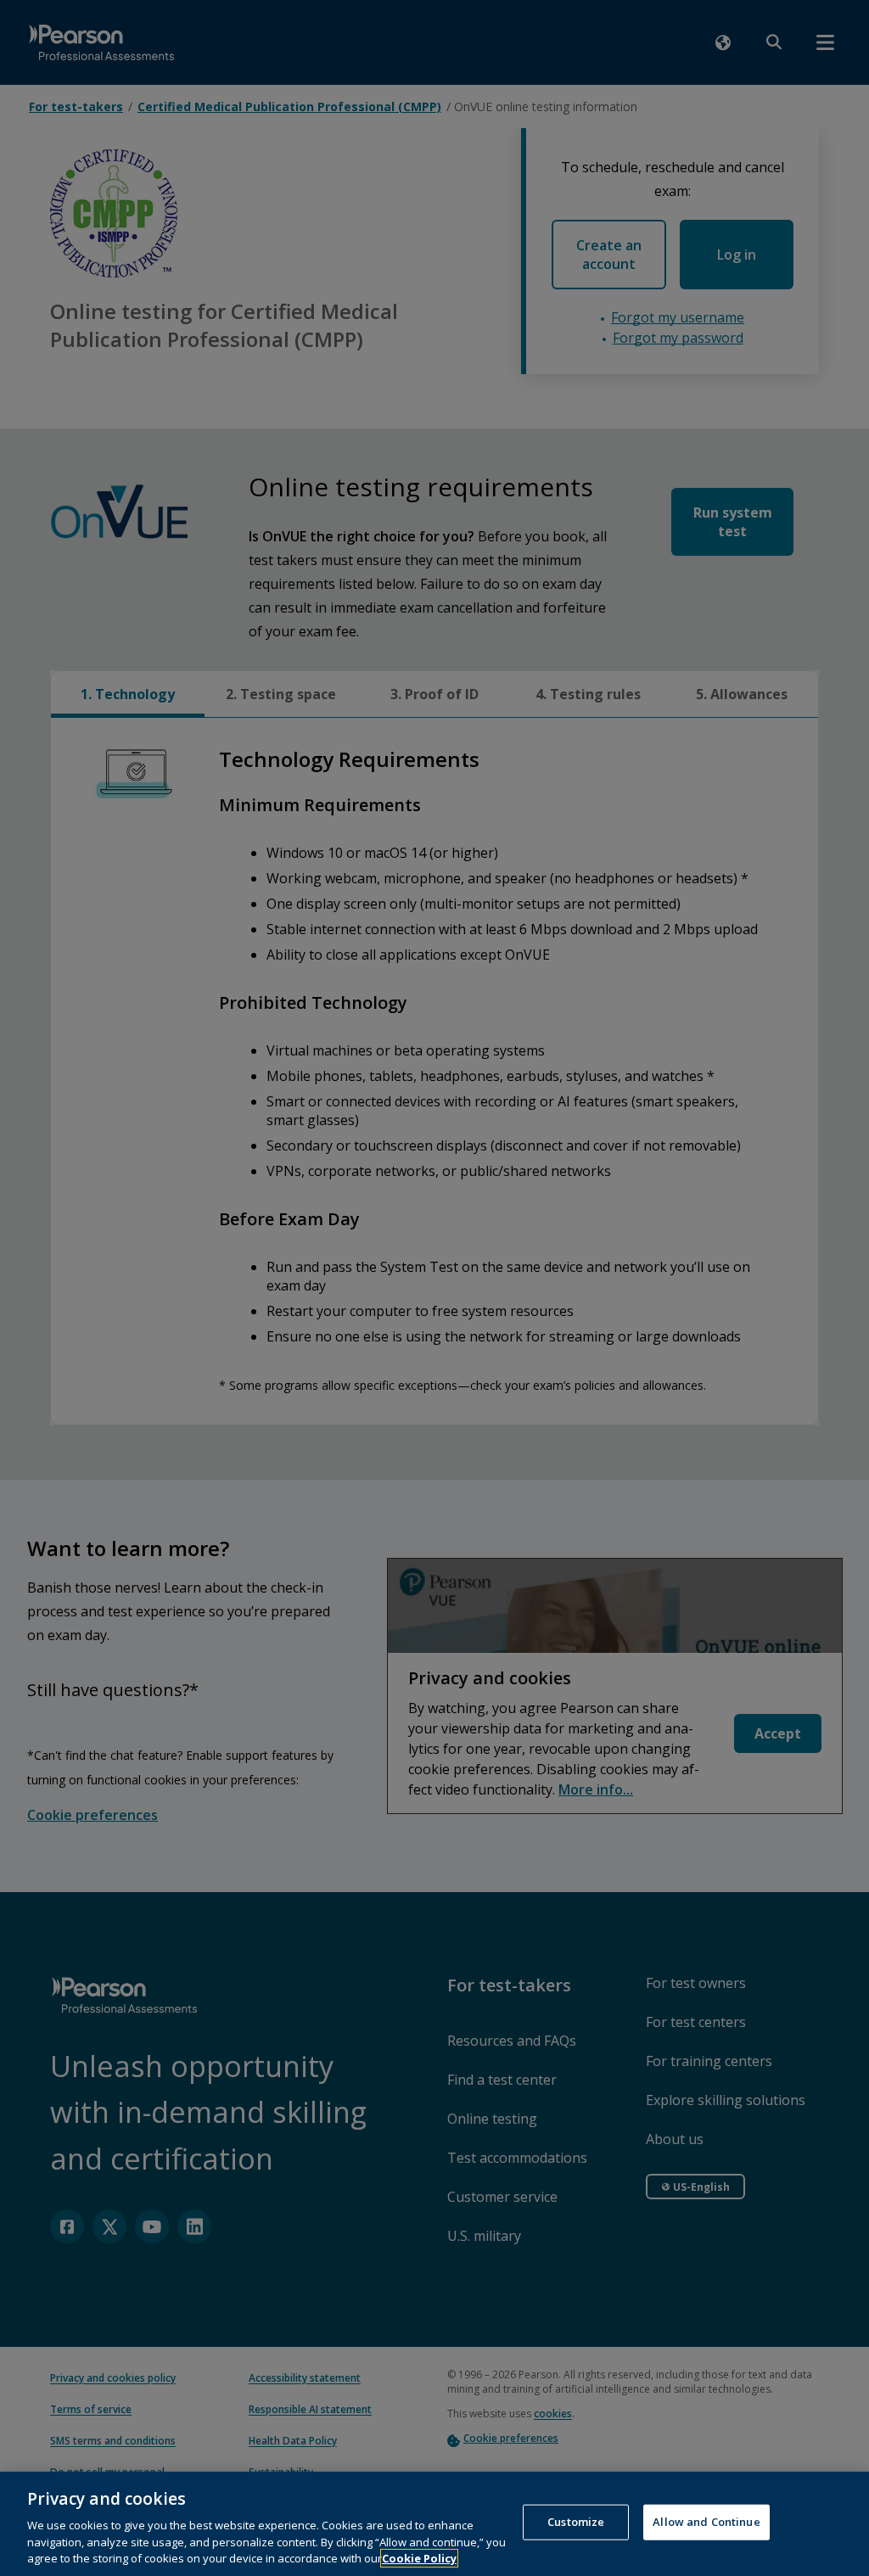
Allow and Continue (706, 2522)
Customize (576, 2522)
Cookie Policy (419, 2558)
